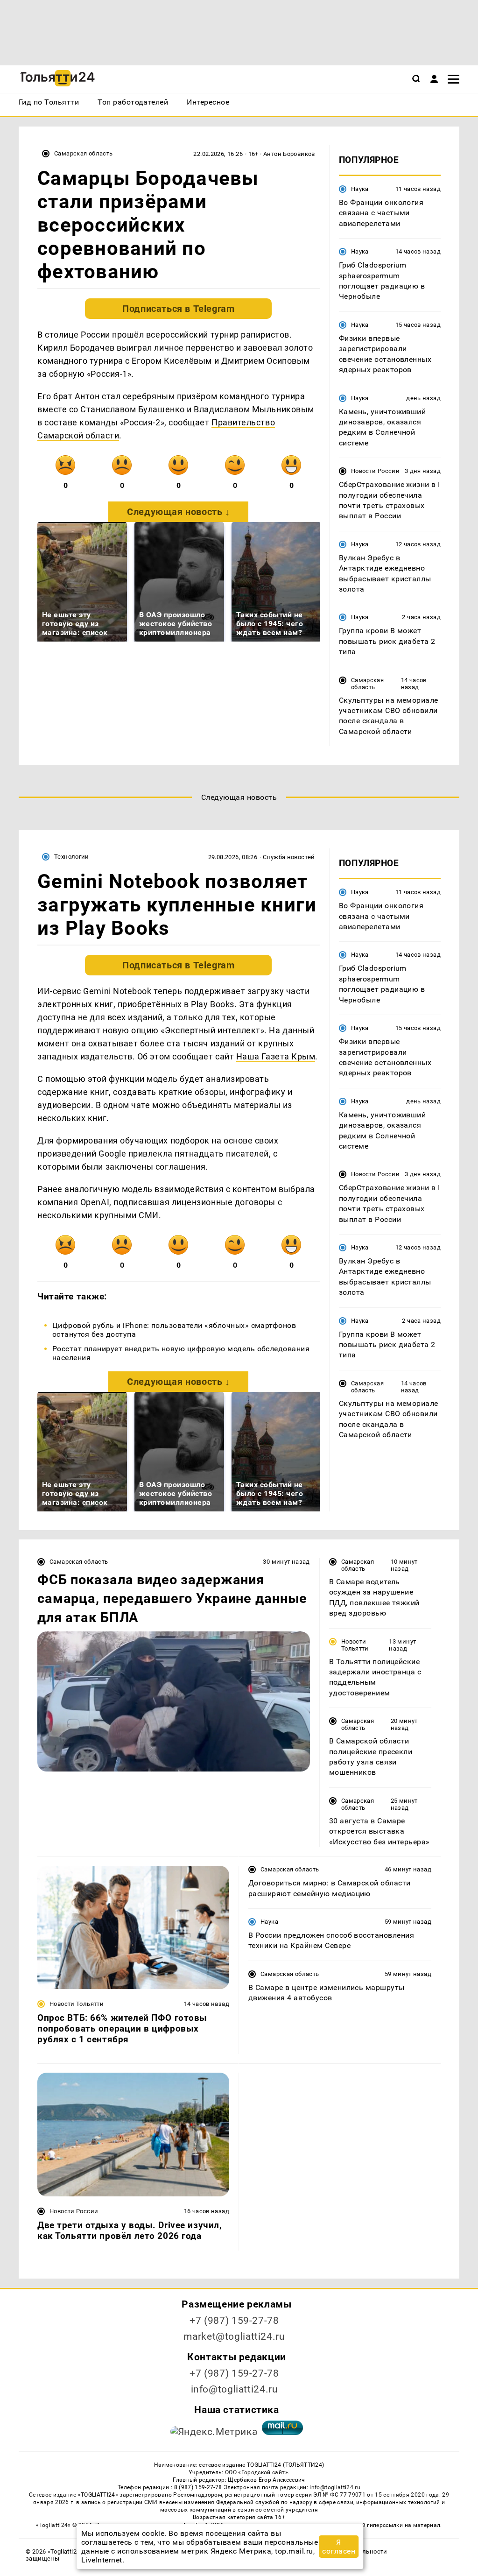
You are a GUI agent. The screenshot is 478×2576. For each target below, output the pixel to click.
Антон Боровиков (289, 154)
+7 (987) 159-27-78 (234, 2321)
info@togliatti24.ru (235, 2389)
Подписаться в (178, 309)
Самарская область (84, 153)
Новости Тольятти (355, 1645)
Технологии (72, 857)
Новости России (375, 471)
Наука (360, 189)
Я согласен (339, 2547)
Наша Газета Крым (276, 1056)
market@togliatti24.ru (234, 2336)
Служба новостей (289, 857)
